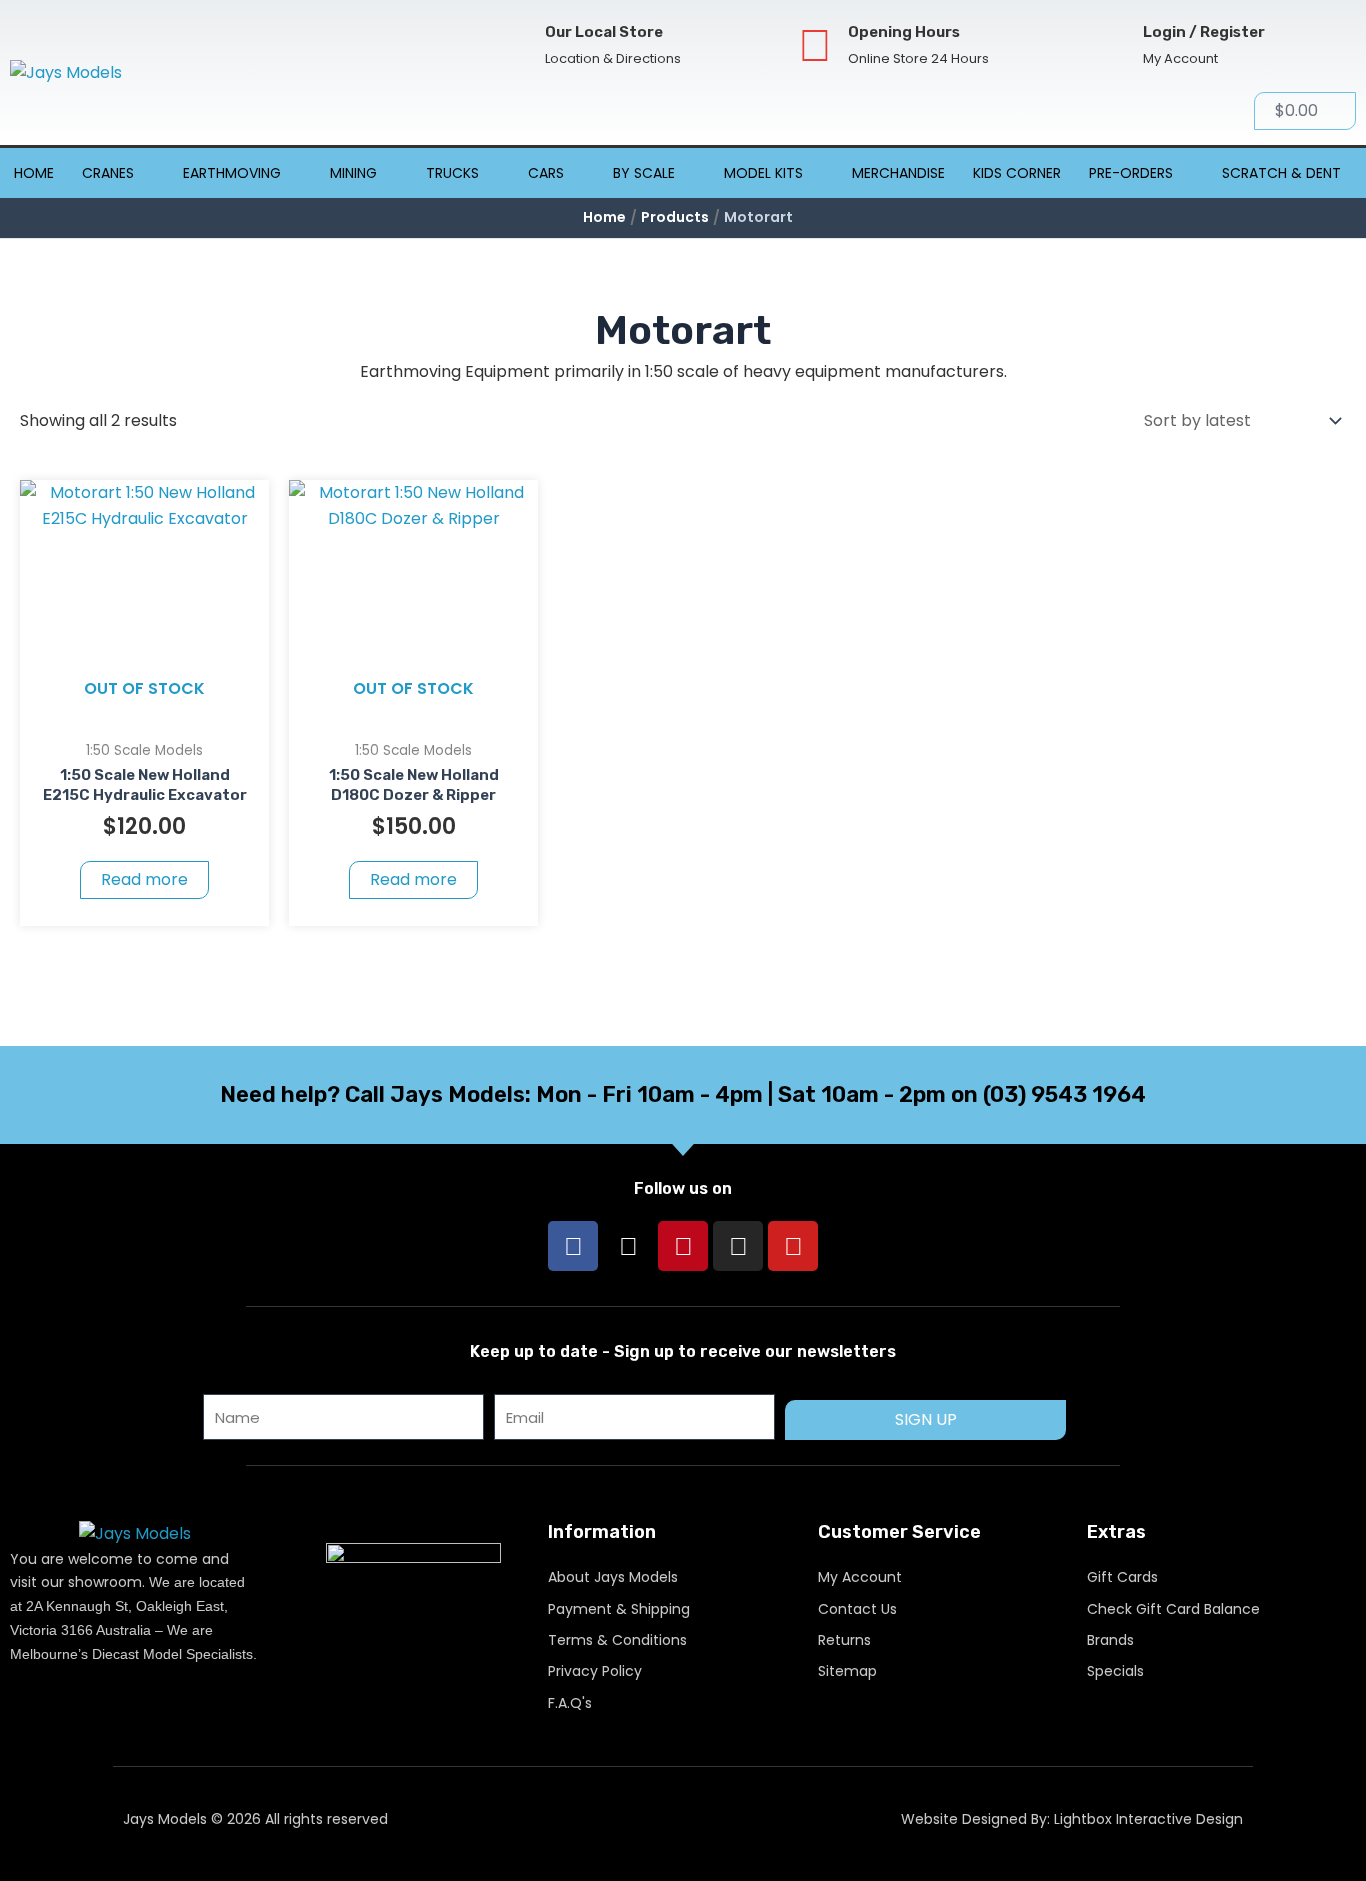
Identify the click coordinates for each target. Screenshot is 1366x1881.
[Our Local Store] (512, 45)
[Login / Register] (1110, 45)
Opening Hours (904, 32)
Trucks (452, 173)
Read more (144, 879)
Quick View (144, 709)
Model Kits (763, 173)
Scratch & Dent (1281, 173)
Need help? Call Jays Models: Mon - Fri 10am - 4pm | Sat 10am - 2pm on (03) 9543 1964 (683, 1094)
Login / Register (1204, 32)
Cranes (108, 173)
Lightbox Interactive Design (1148, 1819)
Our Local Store (604, 32)
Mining (353, 173)
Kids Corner (1017, 173)
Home (34, 173)
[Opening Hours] (815, 45)
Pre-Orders (1131, 173)
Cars (546, 173)
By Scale (644, 173)
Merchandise (898, 173)
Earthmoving (232, 173)
